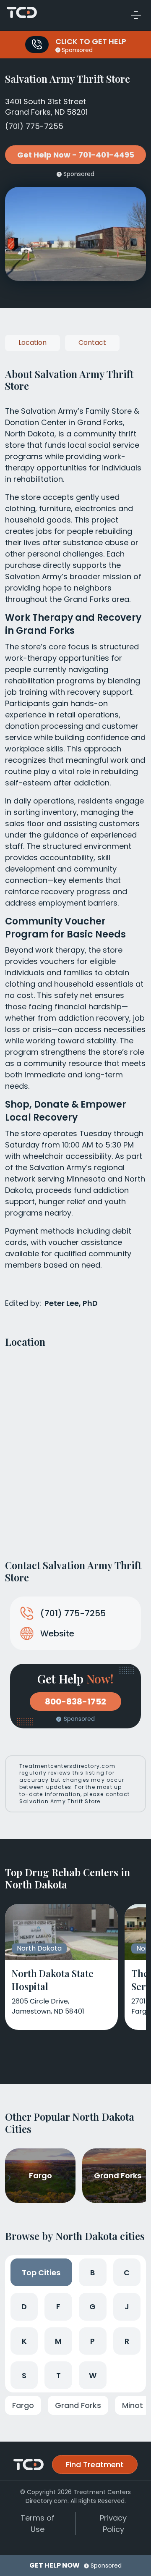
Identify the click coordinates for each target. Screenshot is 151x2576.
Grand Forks (78, 2405)
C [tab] (127, 2273)
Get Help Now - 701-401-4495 (76, 155)
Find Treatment (95, 2464)
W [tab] (93, 2375)
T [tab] (59, 2375)
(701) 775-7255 (34, 126)
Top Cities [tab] (41, 2273)
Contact (92, 343)
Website (57, 1633)
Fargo (23, 2405)
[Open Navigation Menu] (136, 15)
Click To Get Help (91, 41)
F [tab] (58, 2307)
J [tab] (127, 2307)
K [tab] (24, 2341)
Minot (133, 2405)
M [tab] (58, 2341)
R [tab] (127, 2341)
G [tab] (92, 2307)
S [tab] (24, 2375)
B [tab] (92, 2273)
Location (33, 343)
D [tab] (24, 2307)
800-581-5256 (37, 45)
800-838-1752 (75, 1702)
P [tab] (92, 2341)
